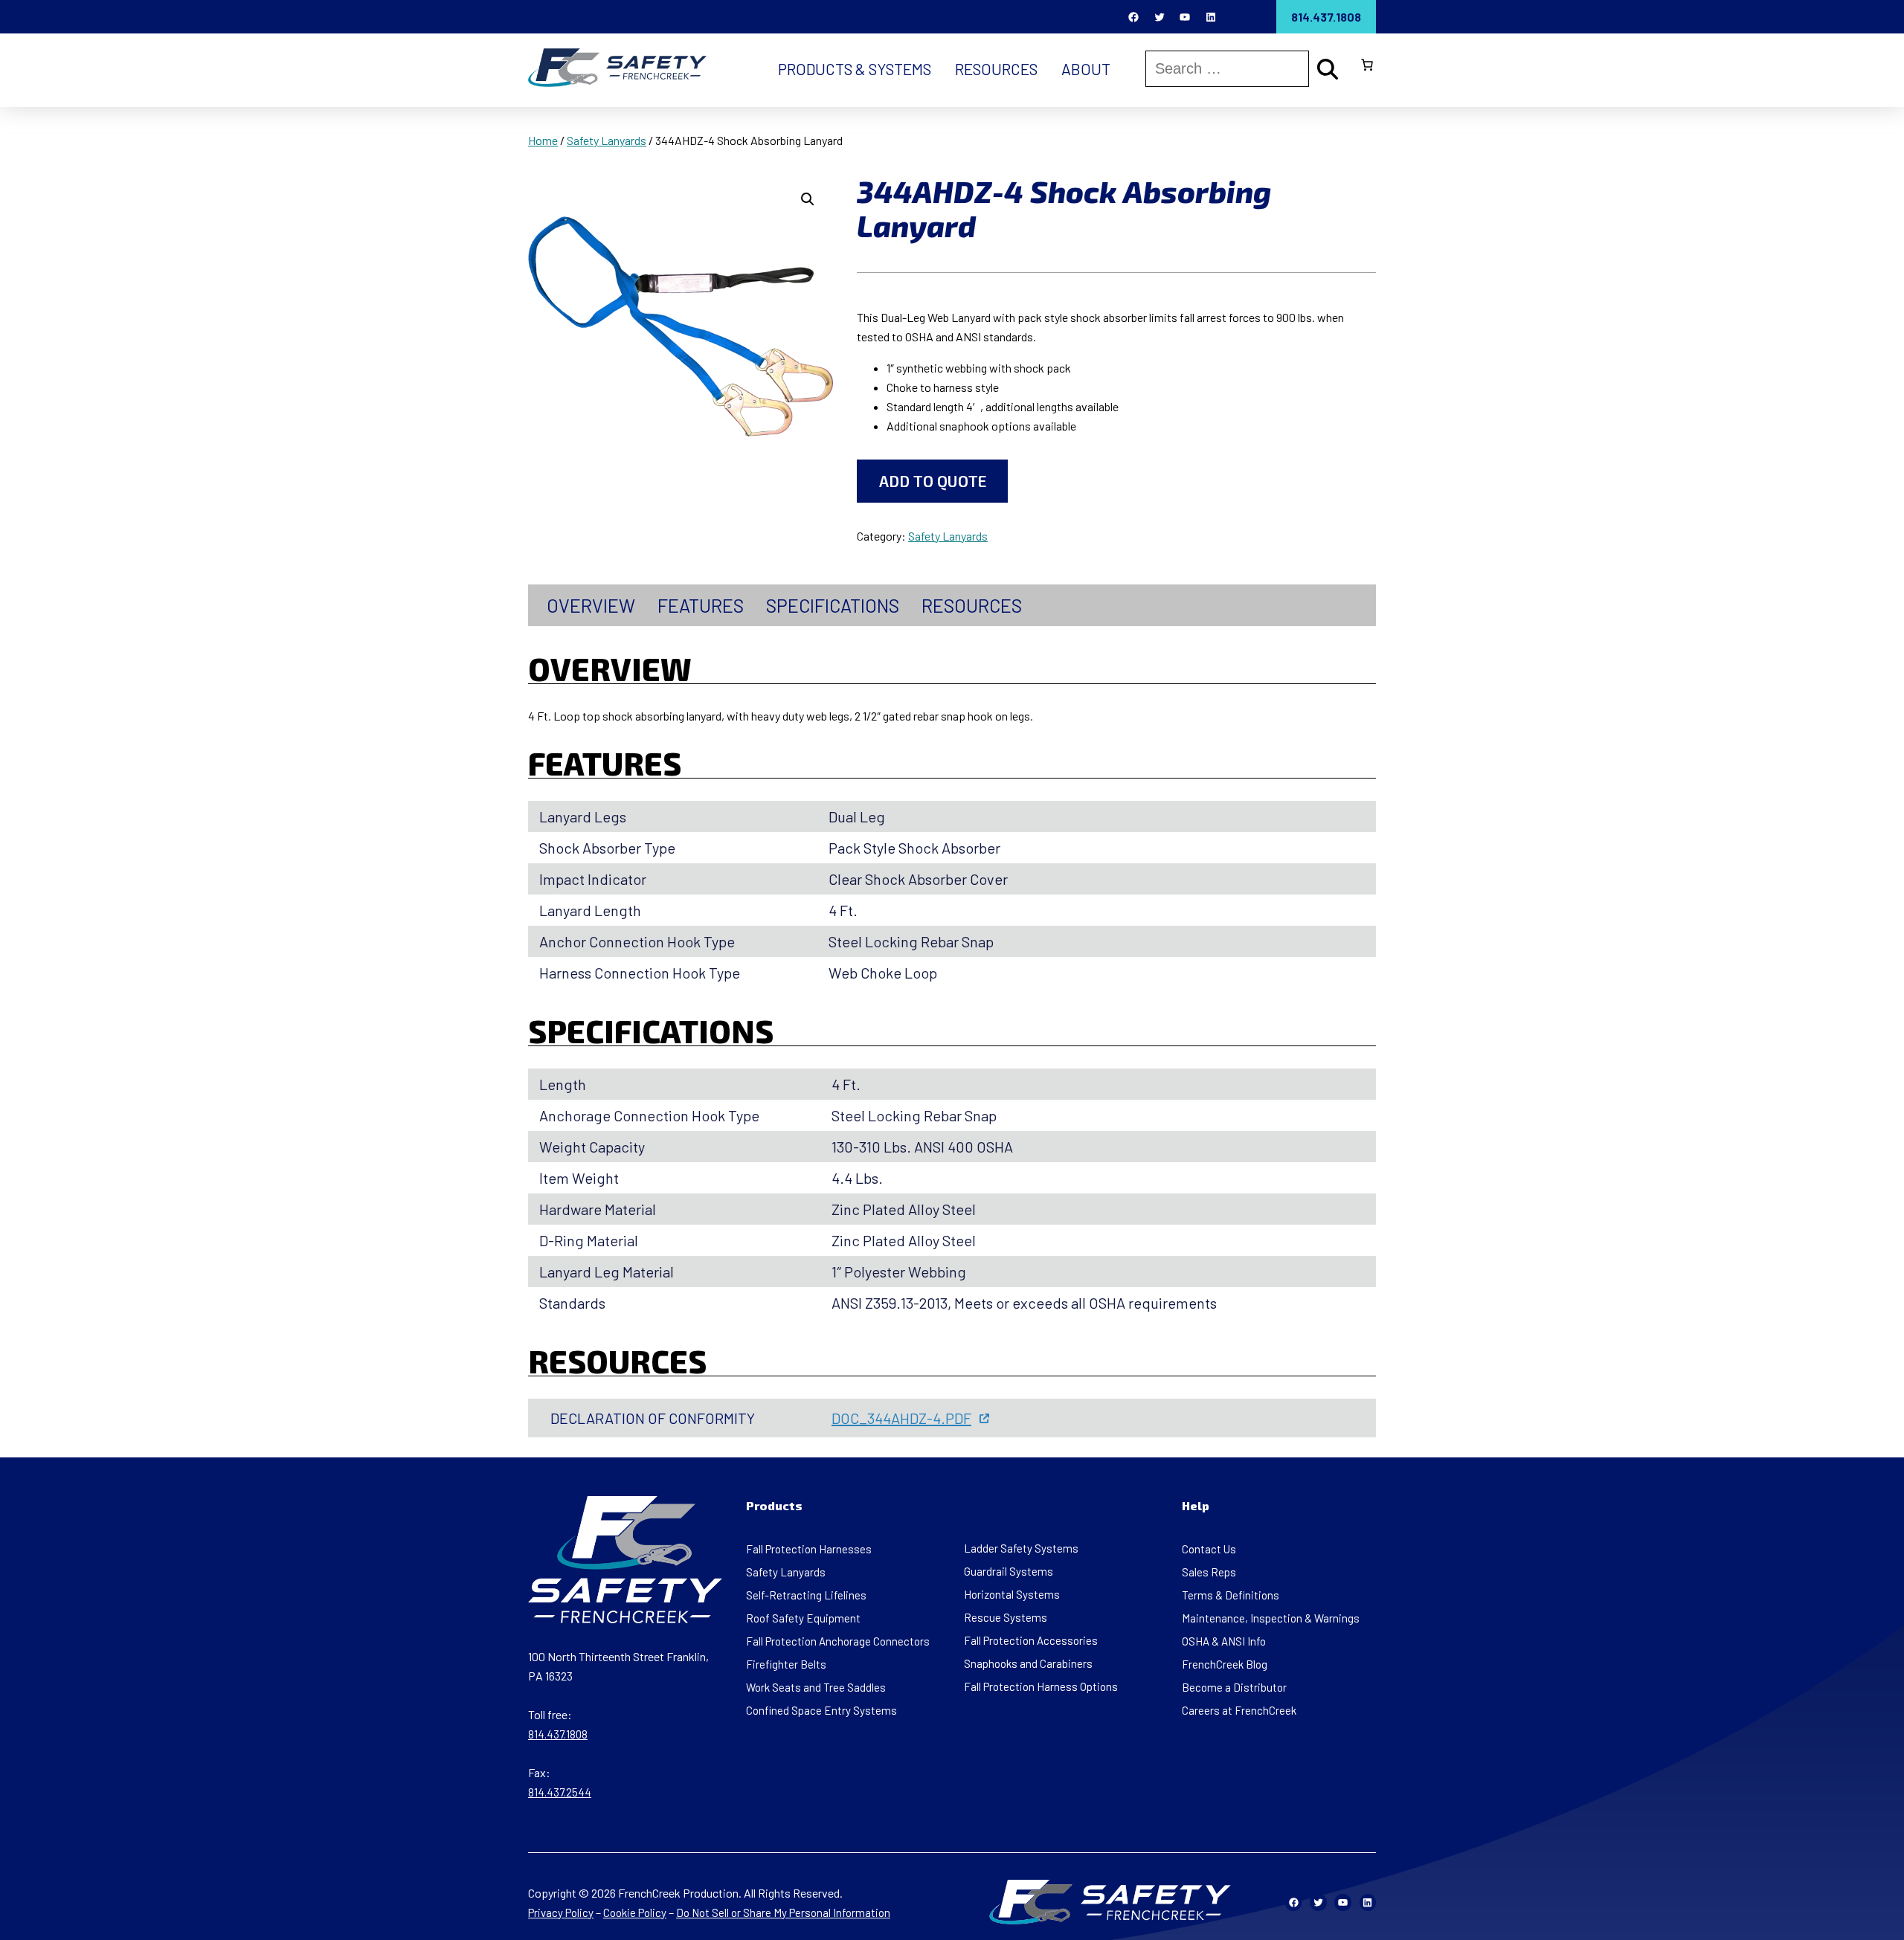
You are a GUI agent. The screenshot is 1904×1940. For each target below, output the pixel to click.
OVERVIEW (591, 605)
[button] (808, 199)
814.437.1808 (1326, 17)
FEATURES (701, 605)
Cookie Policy (635, 1912)
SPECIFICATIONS (833, 605)
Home (543, 140)
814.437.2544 (560, 1792)
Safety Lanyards (607, 140)
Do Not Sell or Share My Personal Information (783, 1912)
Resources (972, 605)
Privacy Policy (561, 1912)
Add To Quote (933, 481)
